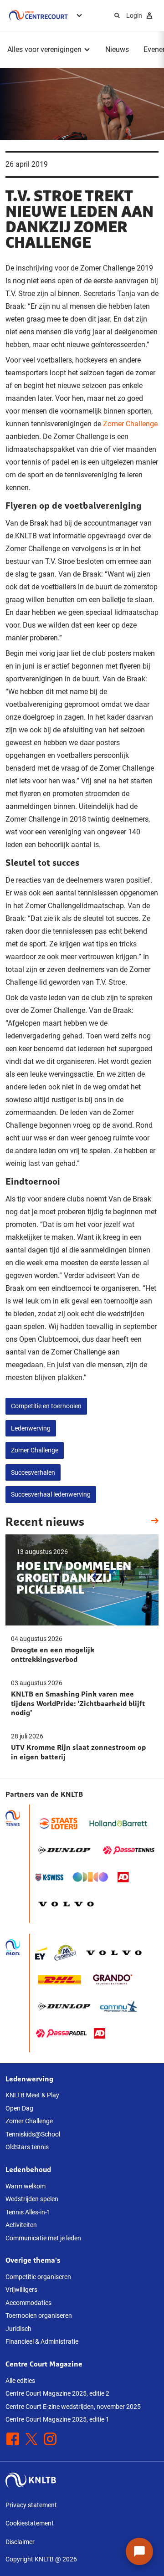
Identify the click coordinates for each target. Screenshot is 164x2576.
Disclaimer (20, 2542)
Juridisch (18, 2329)
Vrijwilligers (21, 2290)
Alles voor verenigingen (44, 49)
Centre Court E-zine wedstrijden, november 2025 (73, 2407)
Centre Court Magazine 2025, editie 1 (57, 2419)
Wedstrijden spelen (32, 2199)
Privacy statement (31, 2505)
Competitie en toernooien (46, 1406)
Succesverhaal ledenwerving (51, 1494)
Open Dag (19, 2108)
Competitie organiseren (38, 2277)
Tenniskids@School (33, 2134)
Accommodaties (28, 2303)
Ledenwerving (31, 1428)
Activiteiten (21, 2225)
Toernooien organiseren (39, 2315)
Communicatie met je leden (43, 2238)
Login (134, 15)
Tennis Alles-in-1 (28, 2212)
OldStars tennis (27, 2147)
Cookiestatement (30, 2523)
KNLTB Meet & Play (32, 2095)
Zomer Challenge (130, 424)
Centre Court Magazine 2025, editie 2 (57, 2393)
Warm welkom (26, 2186)
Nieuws (117, 49)
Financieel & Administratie (42, 2341)
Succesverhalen (33, 1472)
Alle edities (20, 2381)
